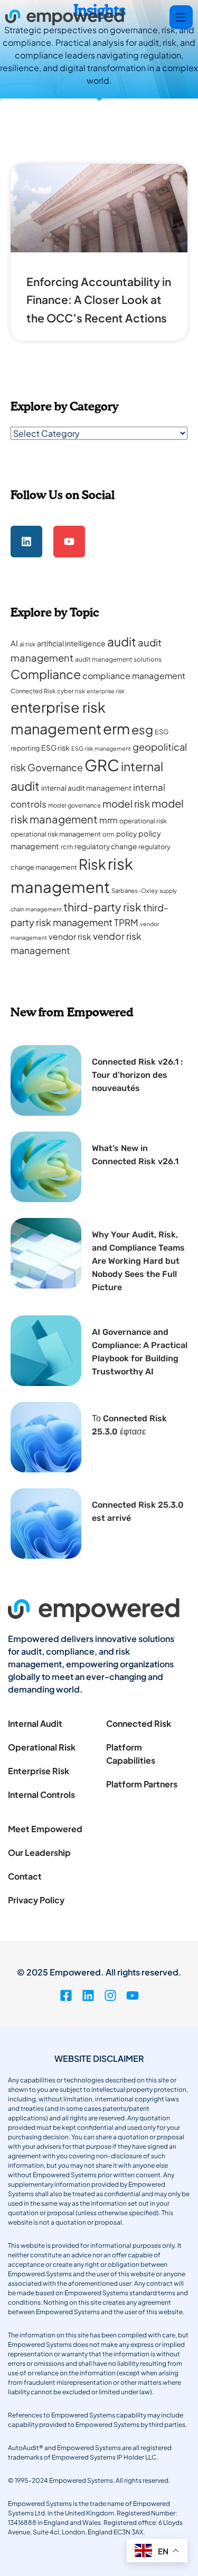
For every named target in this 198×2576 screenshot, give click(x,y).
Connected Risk (33, 691)
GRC (102, 765)
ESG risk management (101, 748)
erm (116, 728)
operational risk (143, 821)
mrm (109, 820)
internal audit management (86, 788)
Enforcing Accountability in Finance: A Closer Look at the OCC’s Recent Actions (99, 300)
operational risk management (56, 834)
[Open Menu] (181, 17)
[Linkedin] (26, 542)
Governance (55, 767)
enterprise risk (106, 691)
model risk (126, 804)
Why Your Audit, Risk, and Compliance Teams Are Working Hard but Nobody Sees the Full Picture (138, 1261)
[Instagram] (110, 1995)
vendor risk (70, 936)
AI (14, 643)
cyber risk (71, 691)
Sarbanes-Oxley (135, 891)
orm (109, 834)
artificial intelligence (71, 643)
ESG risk (55, 748)
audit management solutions (118, 659)
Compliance (46, 674)
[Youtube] (69, 542)
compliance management (134, 676)
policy (126, 834)
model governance (74, 805)
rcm (67, 847)
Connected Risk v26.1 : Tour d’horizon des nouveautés (137, 1075)
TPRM (126, 922)
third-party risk (102, 907)
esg (142, 729)
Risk (92, 864)
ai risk (27, 644)
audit (122, 641)
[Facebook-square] (66, 1995)
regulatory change (106, 846)
